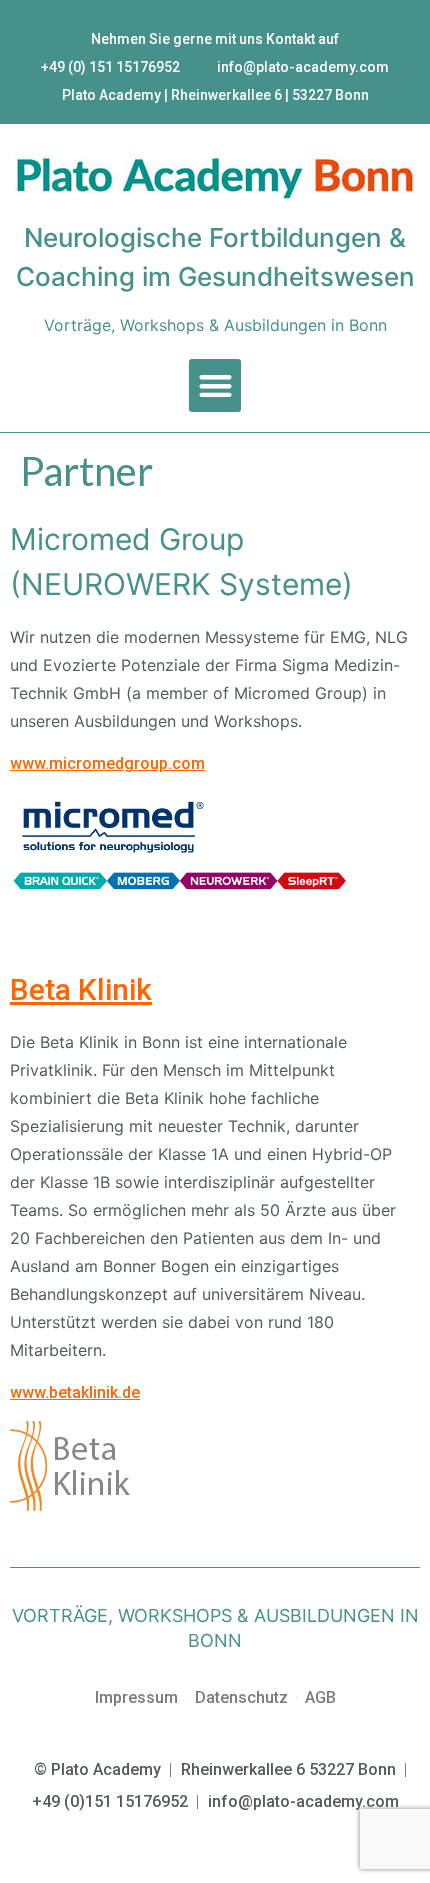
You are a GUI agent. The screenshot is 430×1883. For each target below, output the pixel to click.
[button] (215, 385)
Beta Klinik (81, 989)
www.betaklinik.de (75, 1392)
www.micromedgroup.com (107, 763)
